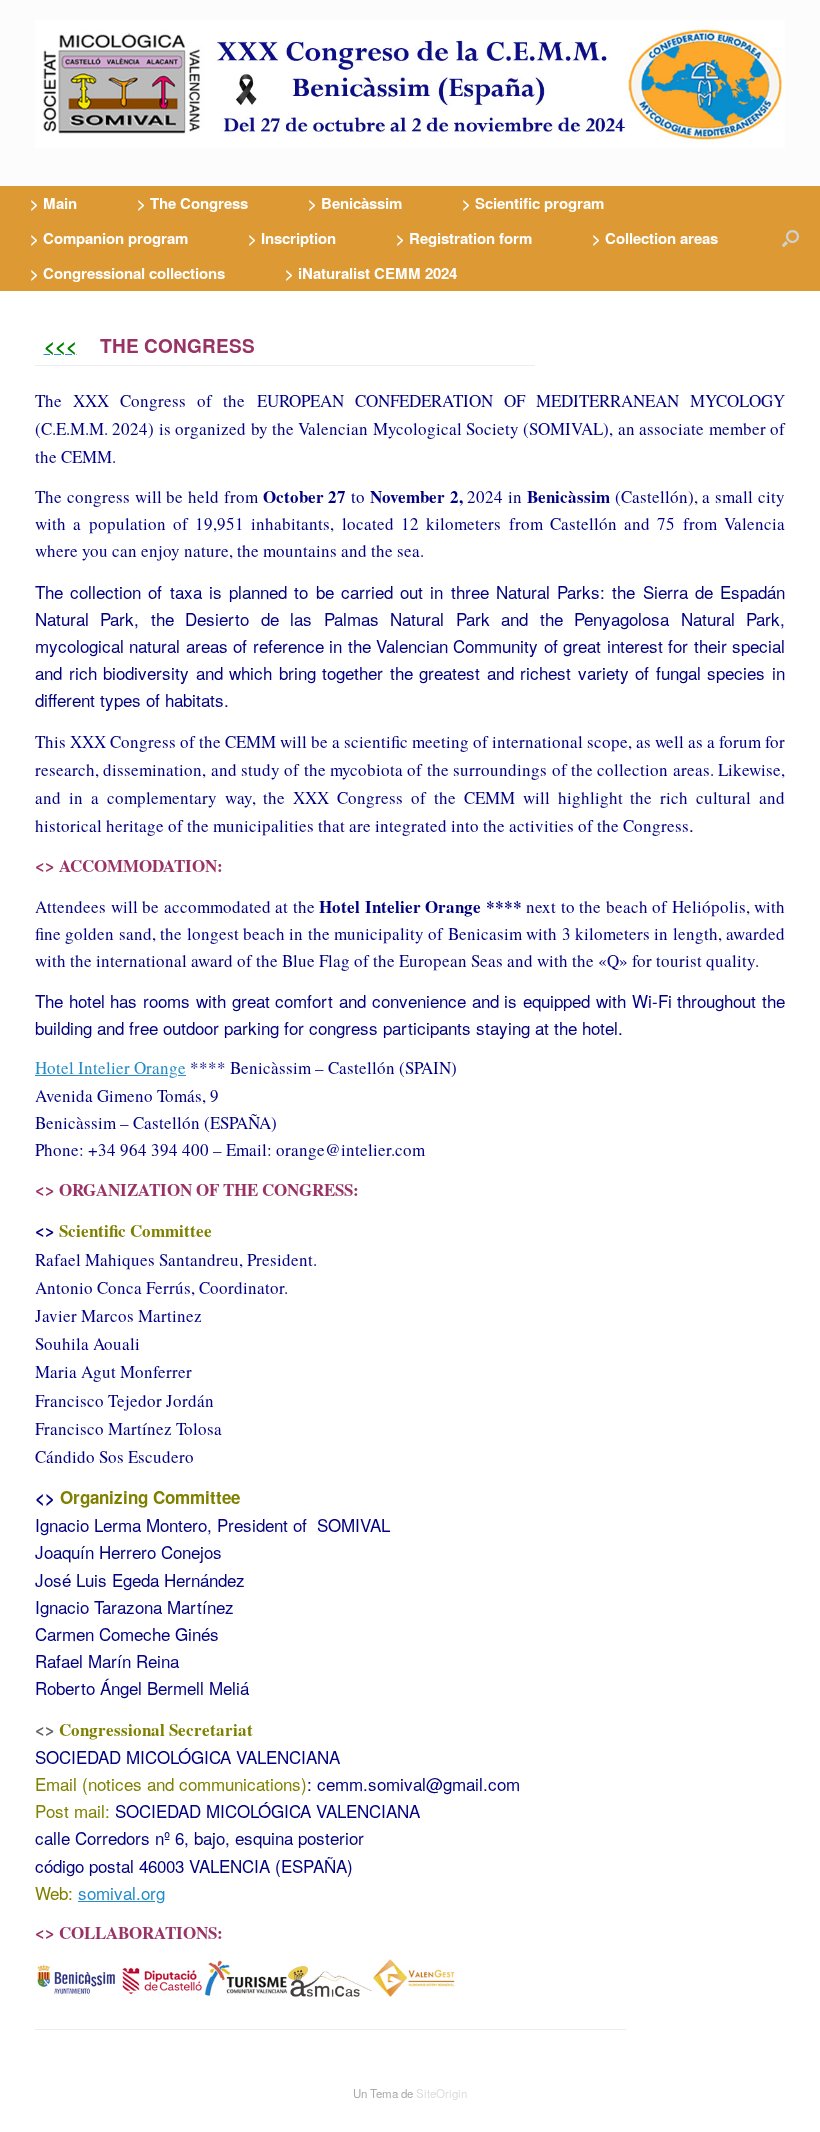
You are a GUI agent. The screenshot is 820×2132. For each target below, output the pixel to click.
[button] (790, 238)
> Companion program (109, 238)
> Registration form (464, 238)
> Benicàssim (355, 203)
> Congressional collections (127, 273)
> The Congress (192, 203)
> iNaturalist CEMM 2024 (371, 273)
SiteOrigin (441, 2093)
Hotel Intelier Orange (110, 1067)
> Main (53, 203)
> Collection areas (655, 238)
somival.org (121, 1892)
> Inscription (292, 238)
